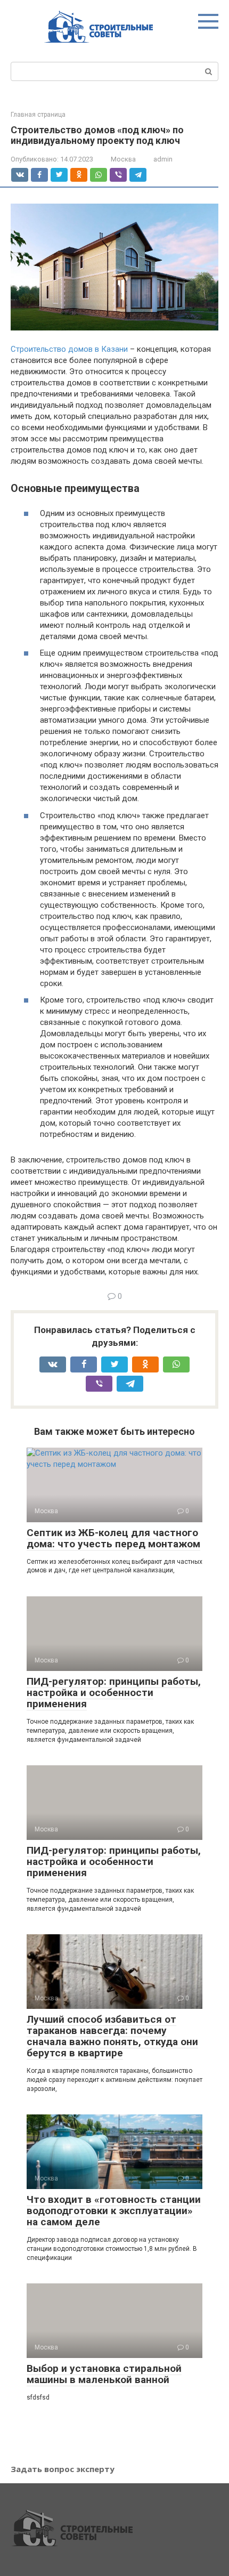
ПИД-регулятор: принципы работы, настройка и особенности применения (114, 1693)
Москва (123, 159)
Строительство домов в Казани (69, 349)
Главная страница (38, 115)
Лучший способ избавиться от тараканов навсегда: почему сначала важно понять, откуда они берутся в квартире (112, 2036)
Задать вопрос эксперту (63, 2469)
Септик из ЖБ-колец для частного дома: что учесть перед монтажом (113, 1538)
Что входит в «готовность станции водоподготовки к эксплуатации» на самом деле (114, 2211)
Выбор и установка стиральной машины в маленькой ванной (104, 2374)
